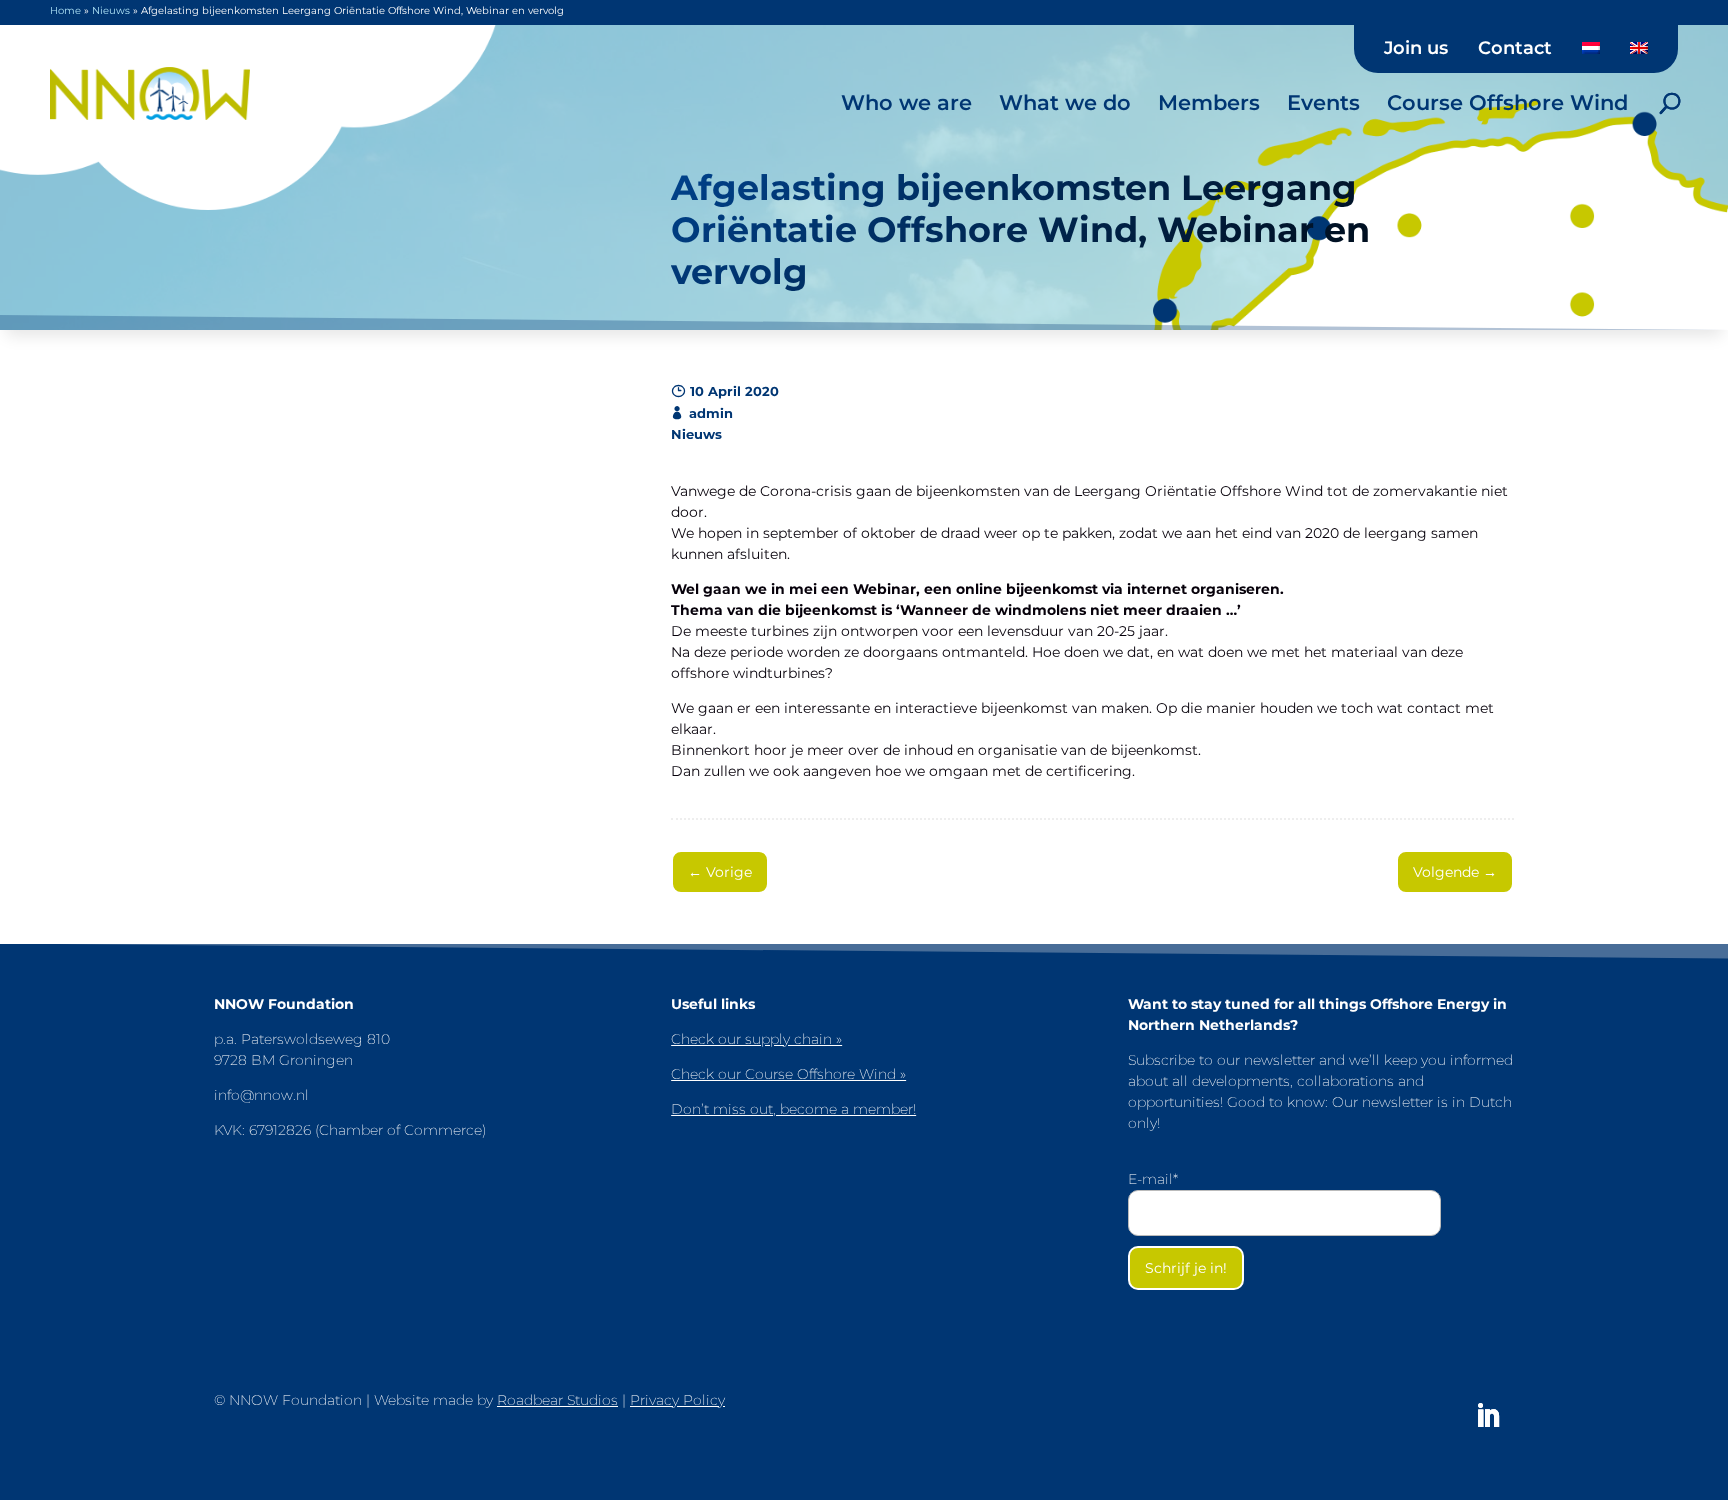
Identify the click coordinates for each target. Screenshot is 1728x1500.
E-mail (1153, 1179)
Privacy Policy (677, 1400)
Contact (1515, 49)
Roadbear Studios (557, 1400)
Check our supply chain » (756, 1039)
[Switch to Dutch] (1591, 55)
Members (1209, 102)
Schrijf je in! (1186, 1268)
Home (65, 10)
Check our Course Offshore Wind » (788, 1074)
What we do (1065, 102)
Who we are (906, 102)
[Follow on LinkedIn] (1488, 1416)
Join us (1416, 49)
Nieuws (111, 10)
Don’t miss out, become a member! (793, 1109)
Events (1323, 102)
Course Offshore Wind (1507, 102)
